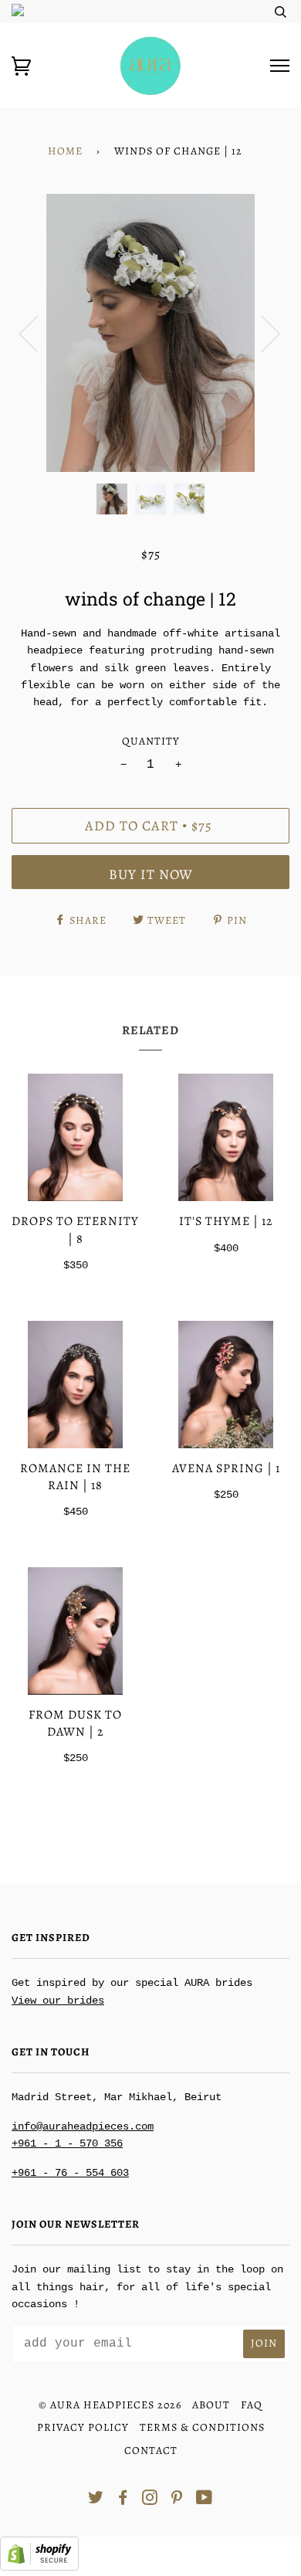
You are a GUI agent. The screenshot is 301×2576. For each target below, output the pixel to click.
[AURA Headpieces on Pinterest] (177, 2500)
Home (65, 151)
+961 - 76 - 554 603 (70, 2173)
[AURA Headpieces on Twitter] (96, 2500)
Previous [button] (38, 333)
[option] (150, 333)
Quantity (151, 741)
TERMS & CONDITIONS (202, 2427)
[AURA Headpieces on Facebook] (123, 2500)
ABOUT (211, 2405)
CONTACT (151, 2450)
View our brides (58, 2001)
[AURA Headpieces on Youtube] (205, 2500)
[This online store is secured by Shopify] (39, 2568)
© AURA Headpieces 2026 (110, 2405)
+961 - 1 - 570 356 (67, 2143)
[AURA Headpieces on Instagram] (150, 2500)
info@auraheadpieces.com (83, 2126)
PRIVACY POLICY (83, 2427)
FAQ (252, 2405)
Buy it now (151, 874)
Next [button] (261, 333)
